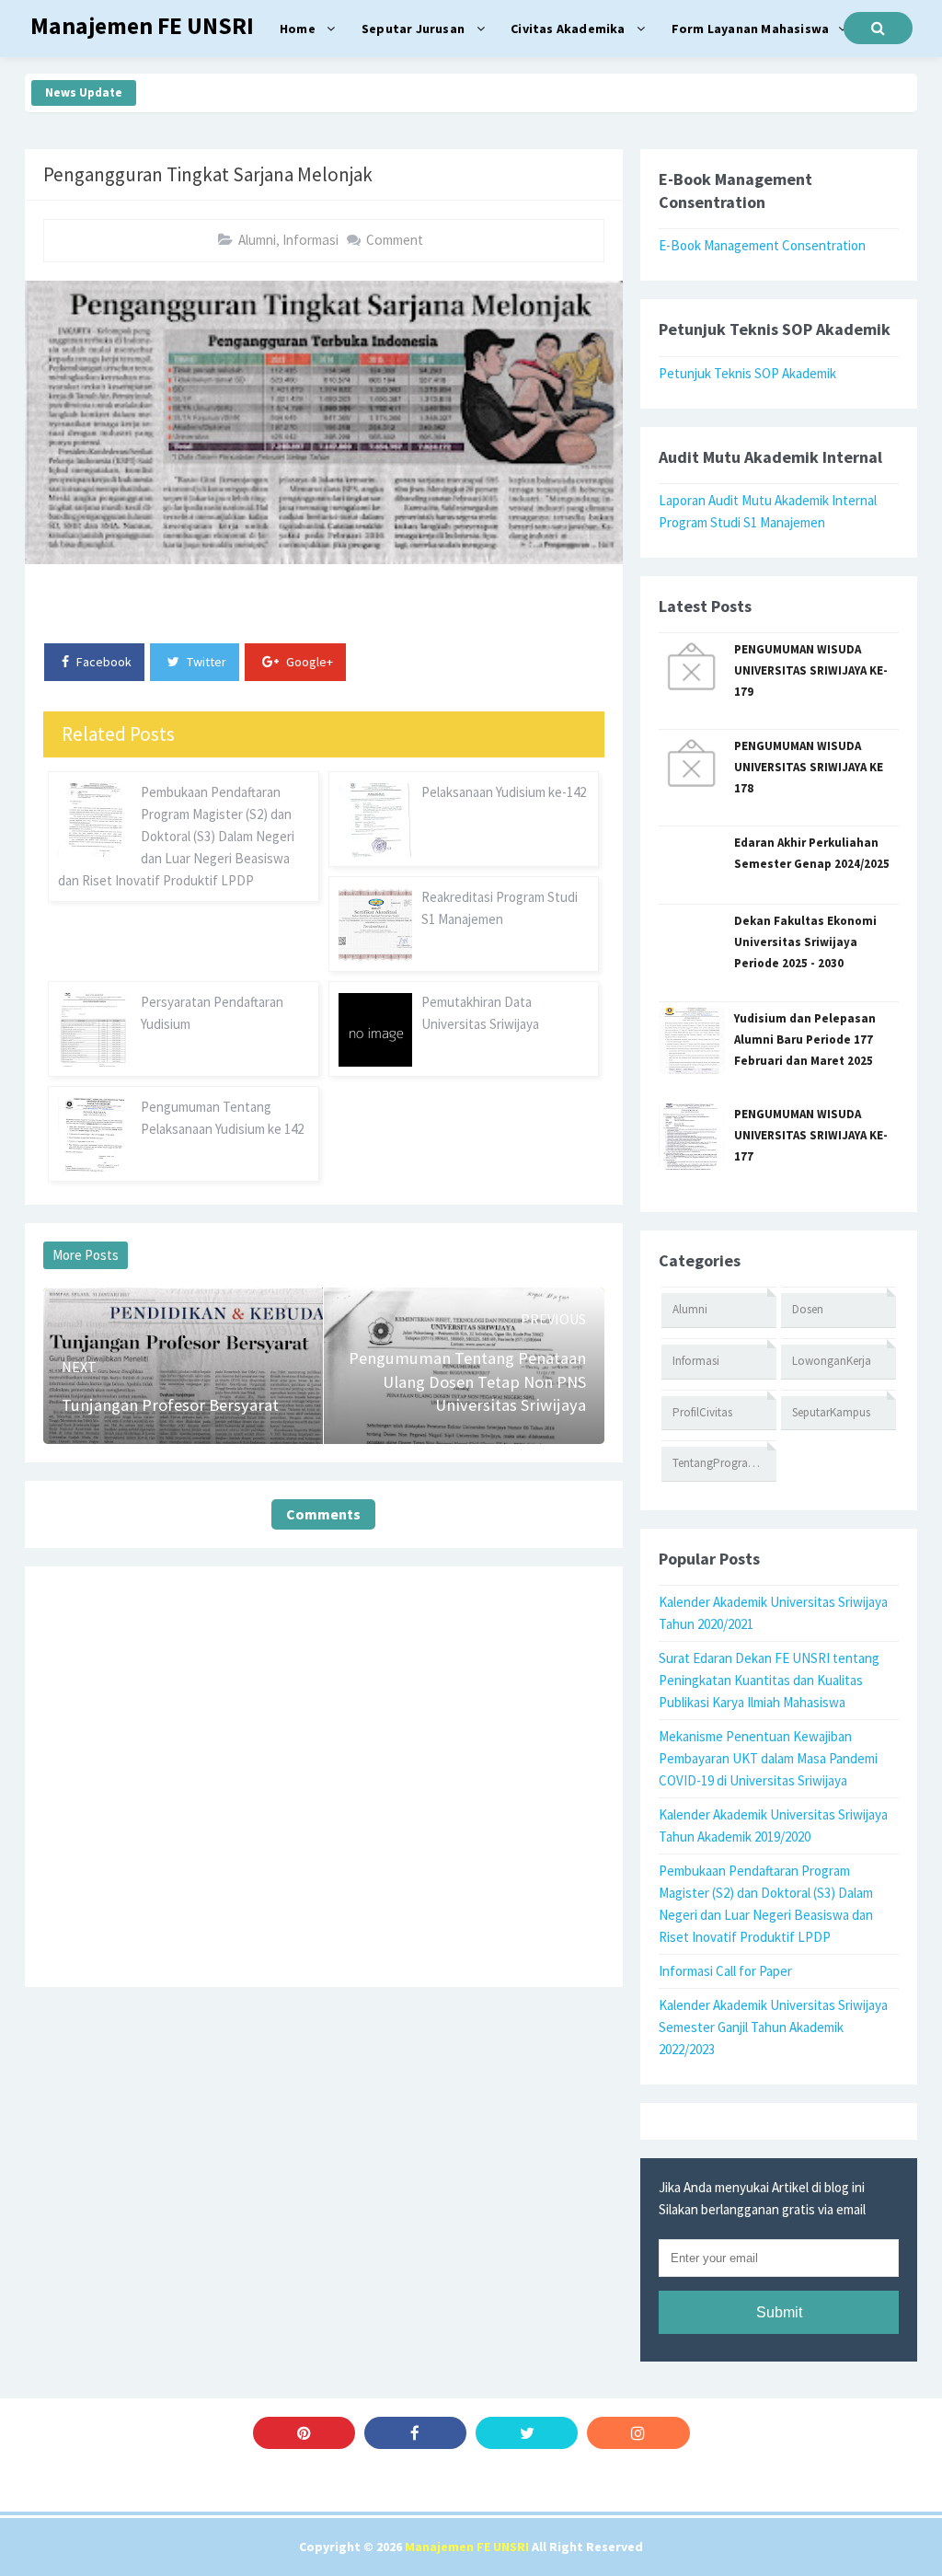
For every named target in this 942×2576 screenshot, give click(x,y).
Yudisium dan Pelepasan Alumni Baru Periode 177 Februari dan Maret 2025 (805, 1040)
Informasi (310, 240)
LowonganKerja (832, 1361)
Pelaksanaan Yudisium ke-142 (504, 792)
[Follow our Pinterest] (304, 2433)
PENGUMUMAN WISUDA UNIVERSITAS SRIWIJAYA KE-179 (811, 670)
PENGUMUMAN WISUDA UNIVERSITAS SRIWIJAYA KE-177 (811, 1135)
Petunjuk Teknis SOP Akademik (747, 373)
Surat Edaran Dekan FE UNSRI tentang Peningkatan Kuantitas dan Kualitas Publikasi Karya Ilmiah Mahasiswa (769, 1680)
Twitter (205, 662)
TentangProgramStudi (724, 1463)
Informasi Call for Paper (725, 1971)
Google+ (308, 662)
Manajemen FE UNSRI (467, 2547)
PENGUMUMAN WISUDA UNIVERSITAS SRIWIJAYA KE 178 (809, 767)
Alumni (257, 240)
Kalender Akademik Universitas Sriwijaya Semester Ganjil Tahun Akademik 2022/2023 (773, 2027)
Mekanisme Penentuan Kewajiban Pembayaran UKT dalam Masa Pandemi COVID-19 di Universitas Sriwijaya (768, 1758)
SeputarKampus (831, 1412)
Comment (395, 240)
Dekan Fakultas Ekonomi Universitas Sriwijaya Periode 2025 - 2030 (805, 942)
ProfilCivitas (702, 1412)
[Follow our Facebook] (415, 2433)
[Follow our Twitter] (527, 2433)
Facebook (103, 662)
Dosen (808, 1309)
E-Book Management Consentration (762, 245)
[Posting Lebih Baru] (91, 1313)
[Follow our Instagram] (638, 2433)
